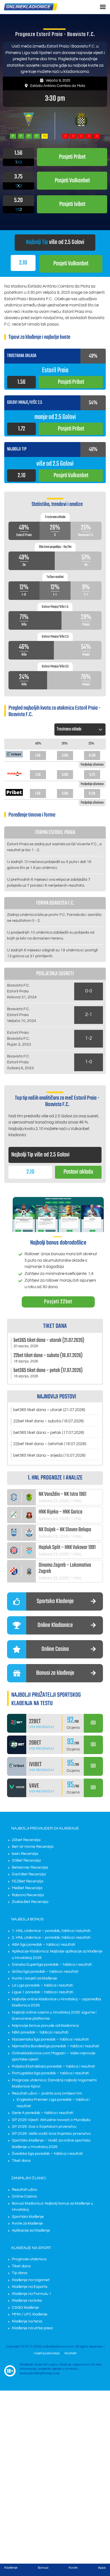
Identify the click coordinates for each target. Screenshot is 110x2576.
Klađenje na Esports (30, 2287)
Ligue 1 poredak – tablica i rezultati (43, 1992)
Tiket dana (21, 2161)
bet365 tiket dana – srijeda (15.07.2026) (49, 1455)
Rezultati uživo (25, 2190)
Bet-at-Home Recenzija (33, 1847)
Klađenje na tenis (27, 2321)
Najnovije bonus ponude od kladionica (45, 2026)
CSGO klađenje (25, 2308)
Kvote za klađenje (27, 2223)
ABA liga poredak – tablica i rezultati (44, 1945)
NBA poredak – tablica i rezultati (40, 2032)
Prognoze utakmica (29, 2259)
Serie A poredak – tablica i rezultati (43, 2113)
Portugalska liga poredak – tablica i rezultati (50, 2073)
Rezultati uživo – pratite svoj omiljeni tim (47, 2093)
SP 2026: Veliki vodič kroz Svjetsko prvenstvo (51, 2134)
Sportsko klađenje (28, 2217)
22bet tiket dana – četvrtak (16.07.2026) (50, 1444)
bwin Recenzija (25, 1854)
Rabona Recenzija (28, 1895)
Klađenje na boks (27, 2301)
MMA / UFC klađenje (30, 2314)
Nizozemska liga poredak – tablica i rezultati (50, 2039)
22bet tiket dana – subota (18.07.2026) (49, 1421)
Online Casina (24, 2196)
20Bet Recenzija (26, 1860)
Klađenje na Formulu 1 (32, 2294)
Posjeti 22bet (58, 1302)
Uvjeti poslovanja (47, 2353)
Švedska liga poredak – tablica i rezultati (47, 2154)
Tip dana (19, 2273)
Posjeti (71, 264)
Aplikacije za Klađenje (31, 2230)
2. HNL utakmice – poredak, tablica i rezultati (51, 1938)
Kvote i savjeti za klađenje (34, 1978)
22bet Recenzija (26, 1840)
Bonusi (43, 2568)
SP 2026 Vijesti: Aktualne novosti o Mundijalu (51, 2120)
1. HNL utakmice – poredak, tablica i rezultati (51, 1931)
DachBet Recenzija (29, 1874)
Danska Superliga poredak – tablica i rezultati (52, 1965)
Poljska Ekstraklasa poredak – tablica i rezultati (53, 2066)
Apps (102, 2568)
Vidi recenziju (42, 1727)
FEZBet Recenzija (27, 1881)
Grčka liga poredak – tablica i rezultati (45, 1972)
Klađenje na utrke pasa (32, 2328)
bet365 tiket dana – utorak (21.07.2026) (49, 1410)
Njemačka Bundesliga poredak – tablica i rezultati (56, 2046)
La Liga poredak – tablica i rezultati (42, 1985)
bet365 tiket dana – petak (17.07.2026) (49, 1433)
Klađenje (11, 2568)
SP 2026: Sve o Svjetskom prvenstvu (44, 2127)
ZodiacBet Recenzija (30, 1902)
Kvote (73, 2568)
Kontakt (71, 2353)
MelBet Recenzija (27, 1888)
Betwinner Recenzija (30, 1867)
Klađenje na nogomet (31, 2280)
